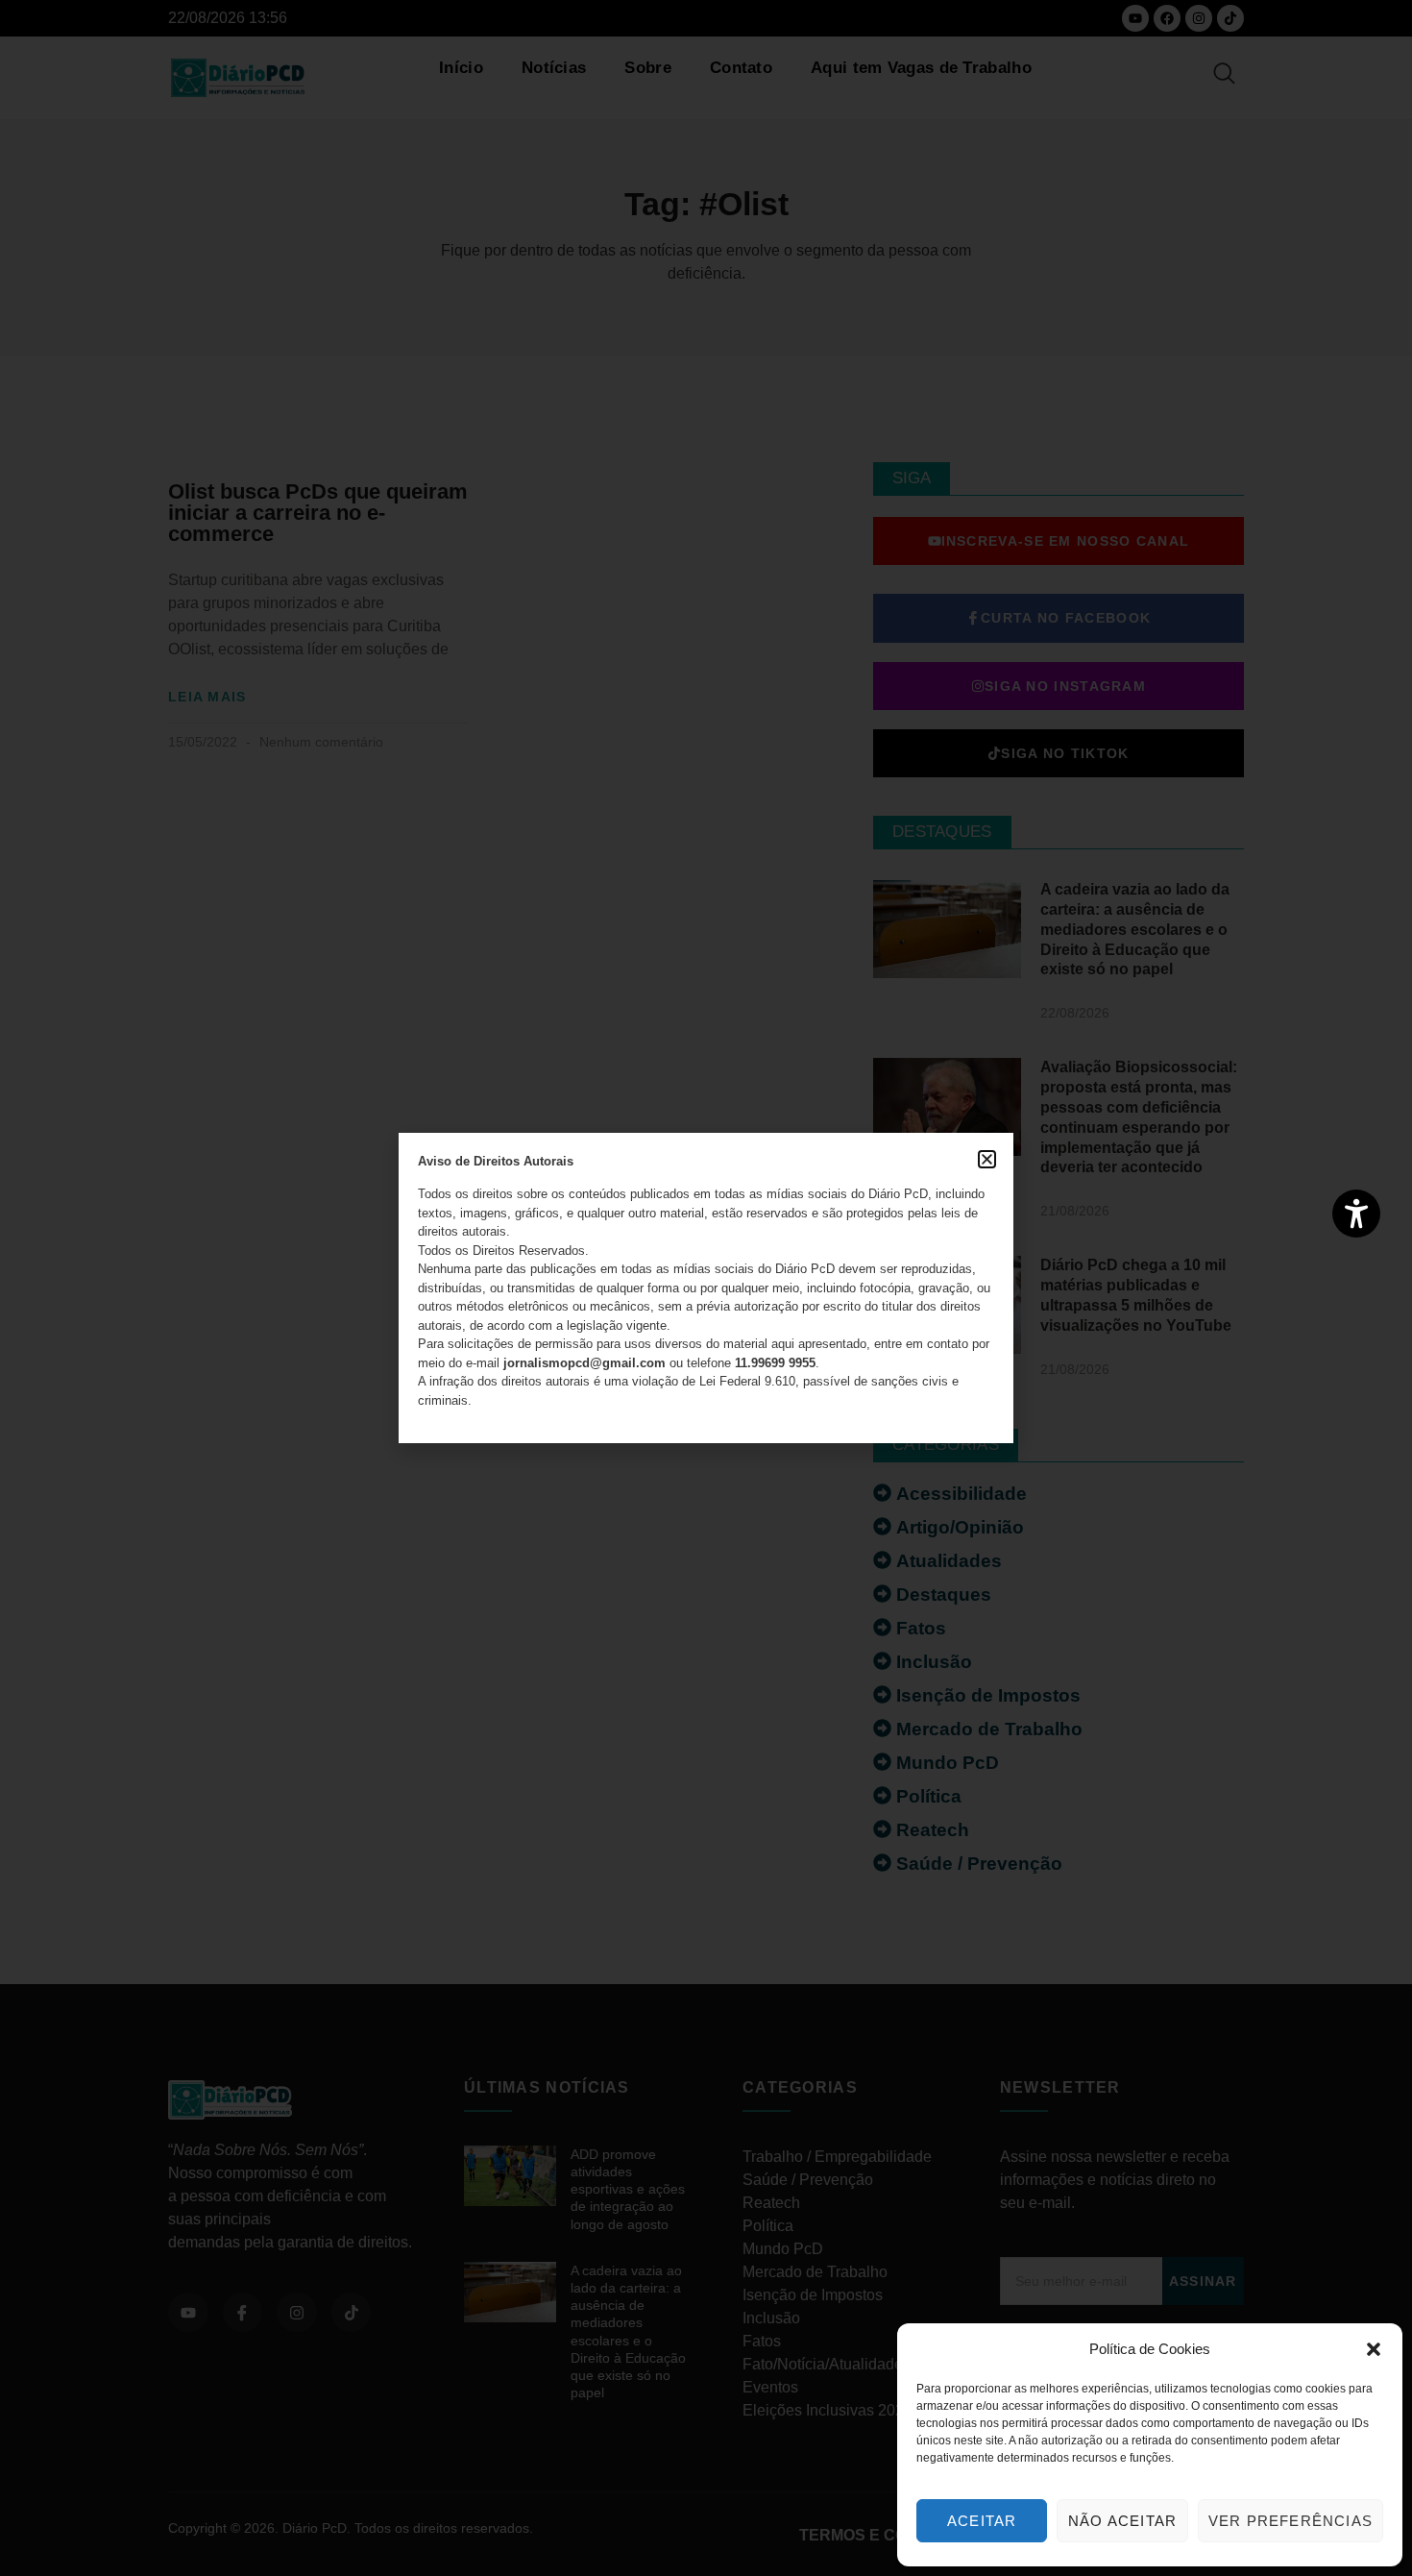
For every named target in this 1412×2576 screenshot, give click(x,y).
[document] (706, 1288)
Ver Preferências (1290, 2521)
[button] (1374, 2349)
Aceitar (982, 2521)
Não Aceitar (1122, 2521)
